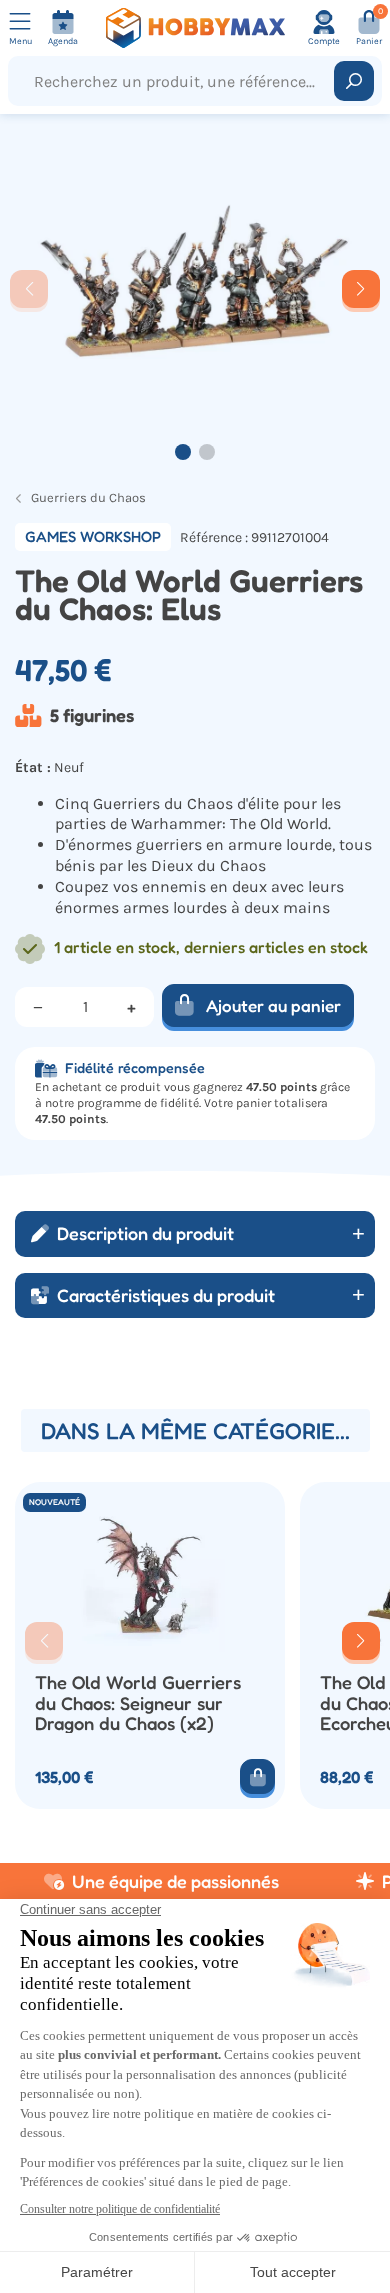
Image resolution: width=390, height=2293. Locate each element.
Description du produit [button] (145, 1233)
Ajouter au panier (273, 1005)
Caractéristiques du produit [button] (166, 1295)
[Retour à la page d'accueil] (195, 28)
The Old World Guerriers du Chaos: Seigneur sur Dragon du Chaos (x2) (138, 1702)
